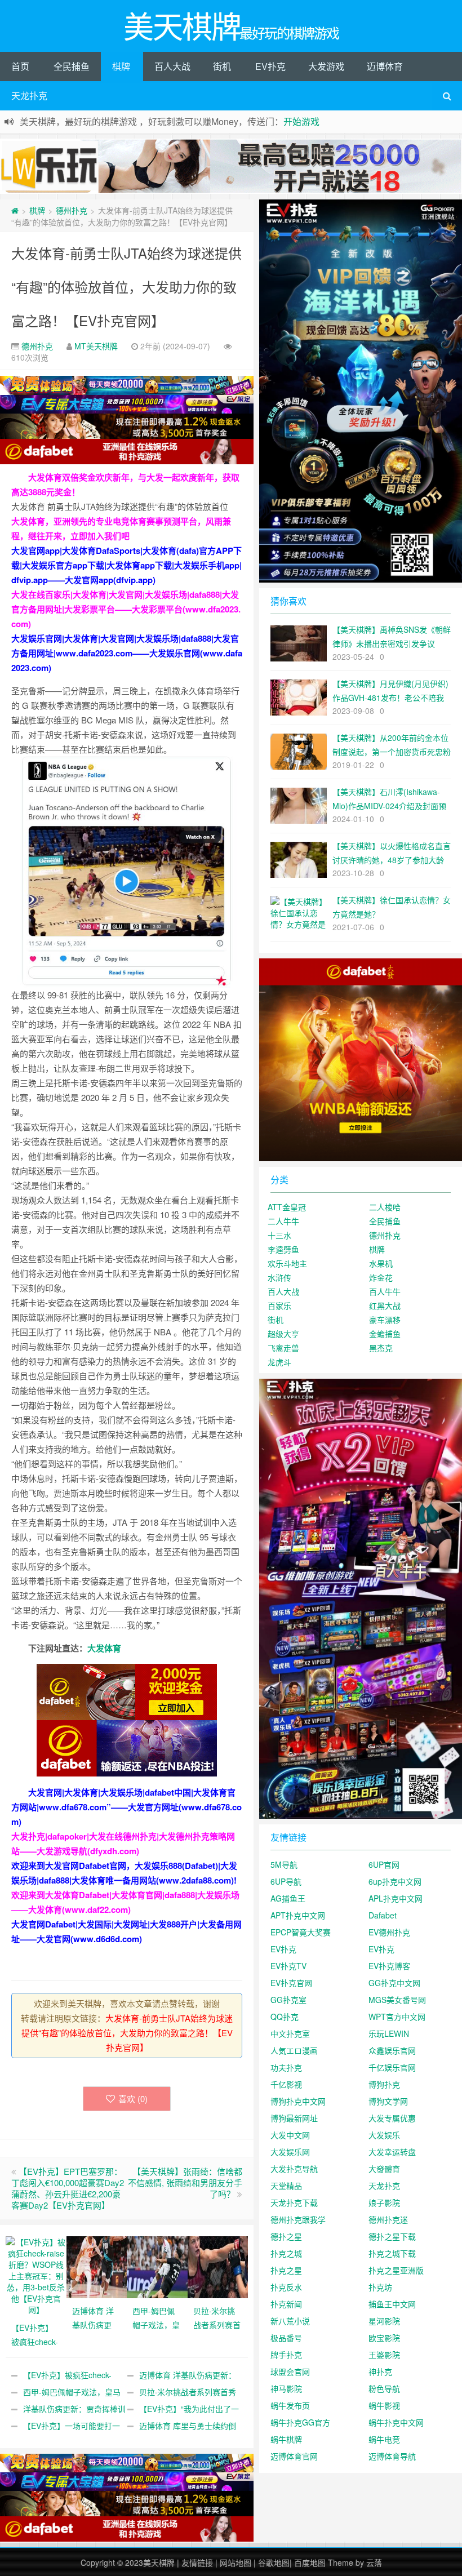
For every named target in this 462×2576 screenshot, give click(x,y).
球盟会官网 (290, 2371)
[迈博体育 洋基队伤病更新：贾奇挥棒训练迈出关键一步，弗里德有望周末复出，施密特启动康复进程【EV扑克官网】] (97, 2266)
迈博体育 (385, 66)
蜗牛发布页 (290, 2405)
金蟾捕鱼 (385, 1334)
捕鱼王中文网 (392, 2304)
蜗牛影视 (384, 2405)
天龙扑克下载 (294, 2202)
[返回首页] (15, 210)
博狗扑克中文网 (298, 2101)
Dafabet (383, 1915)
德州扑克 (72, 210)
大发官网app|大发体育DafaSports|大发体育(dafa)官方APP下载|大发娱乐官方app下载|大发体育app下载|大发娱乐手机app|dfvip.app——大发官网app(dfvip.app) (126, 565)
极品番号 (286, 2338)
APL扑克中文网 (396, 1898)
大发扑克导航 (294, 2169)
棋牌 (121, 66)
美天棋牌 (159, 2562)
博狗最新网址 (294, 2118)
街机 (222, 66)
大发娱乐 (384, 2135)
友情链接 (197, 2562)
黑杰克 (381, 1348)
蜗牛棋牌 (286, 2439)
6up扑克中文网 (395, 1881)
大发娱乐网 (290, 2152)
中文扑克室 (290, 2033)
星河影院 (384, 2321)
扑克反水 (286, 2287)
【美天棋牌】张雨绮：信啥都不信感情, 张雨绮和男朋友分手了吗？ (185, 2182)
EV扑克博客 (389, 1966)
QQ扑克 (285, 2017)
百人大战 (172, 66)
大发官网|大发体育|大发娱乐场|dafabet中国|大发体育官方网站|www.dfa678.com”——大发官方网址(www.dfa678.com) (126, 1807)
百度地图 (310, 2562)
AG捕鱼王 (288, 1898)
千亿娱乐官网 (392, 2067)
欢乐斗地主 (287, 1263)
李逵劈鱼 (283, 1249)
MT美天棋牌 (96, 346)
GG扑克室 (288, 2000)
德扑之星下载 (392, 2236)
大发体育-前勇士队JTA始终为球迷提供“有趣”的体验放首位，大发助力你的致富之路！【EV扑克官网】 (126, 287)
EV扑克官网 (291, 1983)
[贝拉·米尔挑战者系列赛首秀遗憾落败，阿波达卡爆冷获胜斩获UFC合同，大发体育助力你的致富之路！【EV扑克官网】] (218, 2266)
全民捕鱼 (72, 66)
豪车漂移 (385, 1320)
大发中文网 (290, 2135)
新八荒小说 (290, 2321)
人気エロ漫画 (294, 2050)
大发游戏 (326, 66)
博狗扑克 (384, 2084)
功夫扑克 (286, 2067)
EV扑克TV (288, 1966)
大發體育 (384, 2169)
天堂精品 (286, 2186)
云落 (374, 2562)
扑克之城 (286, 2253)
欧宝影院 (384, 2338)
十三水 (279, 1235)
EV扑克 (270, 66)
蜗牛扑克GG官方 (300, 2422)
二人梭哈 (385, 1207)
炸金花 (381, 1277)
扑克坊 (380, 2287)
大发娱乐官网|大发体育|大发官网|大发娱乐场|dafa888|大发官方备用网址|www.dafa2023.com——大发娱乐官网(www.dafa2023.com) (127, 653)
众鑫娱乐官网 (392, 2050)
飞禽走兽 (283, 1348)
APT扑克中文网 (298, 1915)
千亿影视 (286, 2084)
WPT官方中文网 (397, 2017)
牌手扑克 (286, 2355)
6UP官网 (384, 1864)
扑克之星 (286, 2270)
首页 (20, 66)
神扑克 (380, 2371)
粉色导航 (384, 2388)
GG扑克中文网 (394, 1983)
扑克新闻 (286, 2304)
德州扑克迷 (388, 2219)
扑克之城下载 (392, 2253)
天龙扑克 (29, 96)
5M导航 (284, 1864)
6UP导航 (286, 1881)
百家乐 (279, 1305)
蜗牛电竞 (384, 2439)
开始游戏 (301, 121)
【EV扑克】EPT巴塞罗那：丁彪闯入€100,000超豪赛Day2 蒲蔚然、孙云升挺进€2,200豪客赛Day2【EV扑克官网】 (68, 2188)
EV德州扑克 (389, 1932)
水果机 (381, 1263)
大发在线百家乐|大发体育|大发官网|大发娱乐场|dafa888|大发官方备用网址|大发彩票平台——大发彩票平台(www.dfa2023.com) (126, 609)
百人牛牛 (385, 1291)
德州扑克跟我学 (298, 2219)
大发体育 (104, 1648)
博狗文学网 (388, 2101)
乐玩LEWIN (389, 2033)
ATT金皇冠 (287, 1207)
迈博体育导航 (392, 2456)
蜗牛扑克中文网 (396, 2422)
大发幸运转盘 (392, 2152)
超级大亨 (283, 1334)
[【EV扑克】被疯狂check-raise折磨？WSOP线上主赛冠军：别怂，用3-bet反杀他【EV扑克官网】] (36, 2274)
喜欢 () (133, 2098)
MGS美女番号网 (397, 2000)
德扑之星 (286, 2236)
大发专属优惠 (392, 2118)
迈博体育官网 (294, 2456)
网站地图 (236, 2562)
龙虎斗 (279, 1362)
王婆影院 (384, 2355)
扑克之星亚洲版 (396, 2270)
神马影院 (286, 2388)
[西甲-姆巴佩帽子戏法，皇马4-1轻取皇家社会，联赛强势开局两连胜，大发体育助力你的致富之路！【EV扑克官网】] (157, 2266)
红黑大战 (385, 1305)
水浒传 (279, 1277)
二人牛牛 (283, 1221)
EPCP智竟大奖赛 (301, 1932)
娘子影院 (384, 2202)
